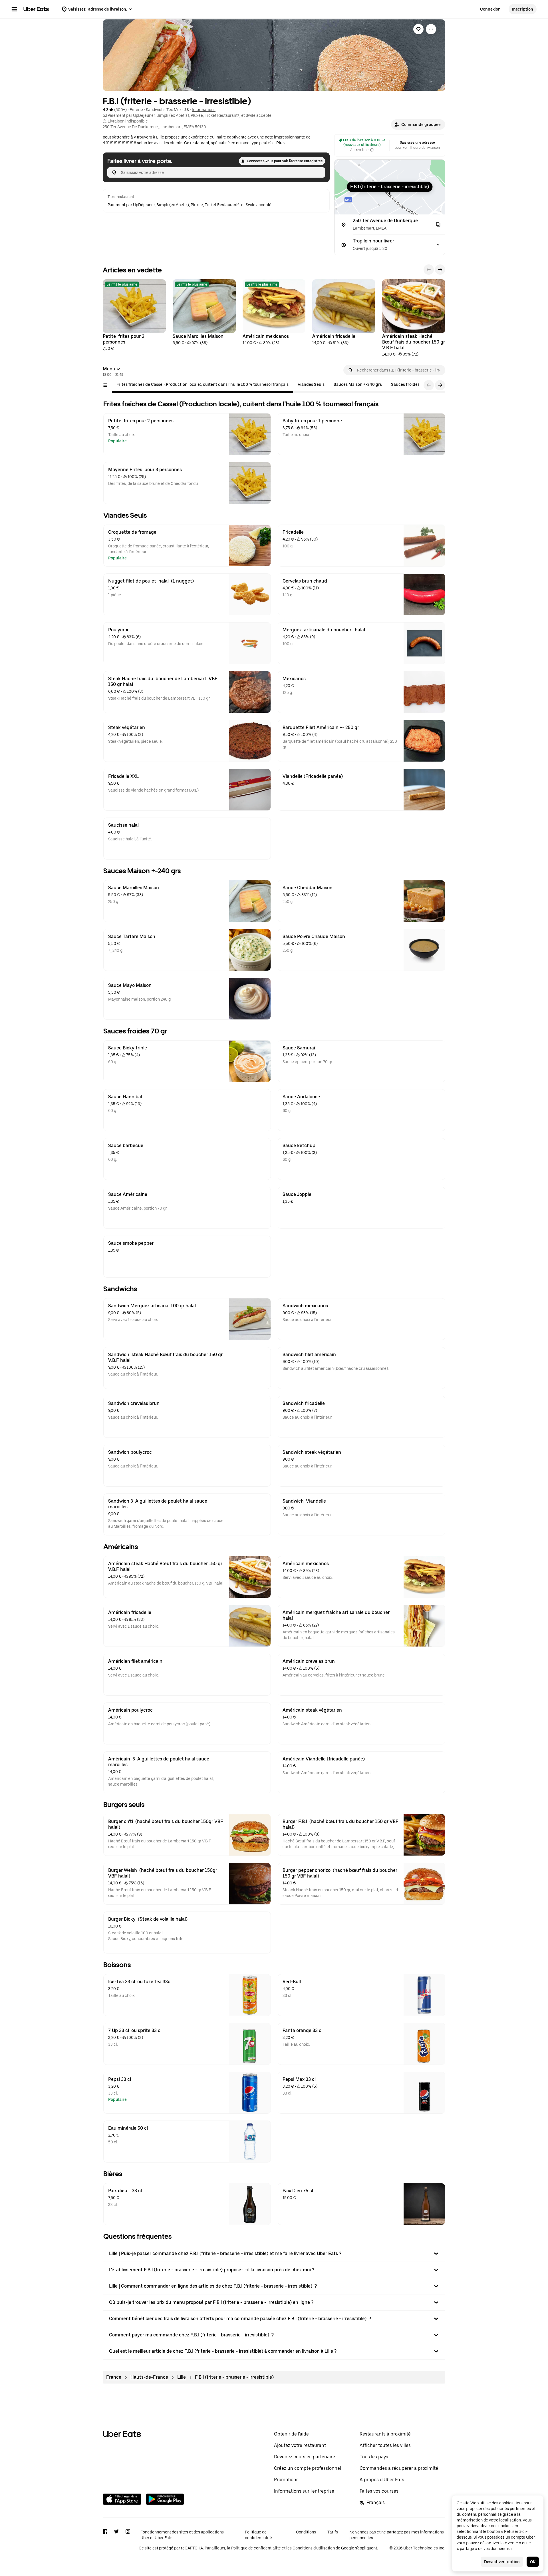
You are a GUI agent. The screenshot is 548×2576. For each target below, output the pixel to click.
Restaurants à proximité (385, 2434)
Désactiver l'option (502, 2562)
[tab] (203, 384)
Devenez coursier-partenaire (305, 2457)
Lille (182, 2377)
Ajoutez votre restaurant (300, 2445)
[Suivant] (440, 270)
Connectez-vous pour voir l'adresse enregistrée (285, 161)
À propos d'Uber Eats (382, 2480)
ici (509, 2549)
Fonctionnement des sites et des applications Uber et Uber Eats (182, 2535)
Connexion (490, 9)
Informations (204, 110)
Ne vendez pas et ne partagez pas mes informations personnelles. (397, 2535)
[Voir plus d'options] (431, 29)
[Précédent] (429, 270)
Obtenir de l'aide (291, 2434)
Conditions (306, 2532)
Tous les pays (374, 2457)
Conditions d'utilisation (314, 2548)
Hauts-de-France (149, 2377)
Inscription (523, 9)
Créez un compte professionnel (308, 2468)
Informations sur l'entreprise (304, 2491)
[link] (418, 29)
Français (376, 2502)
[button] (418, 125)
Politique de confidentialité (258, 2535)
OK (533, 2562)
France (114, 2377)
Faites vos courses (379, 2491)
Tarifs (333, 2532)
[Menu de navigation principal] (14, 9)
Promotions (286, 2480)
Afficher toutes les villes (385, 2445)
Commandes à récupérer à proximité (399, 2468)
